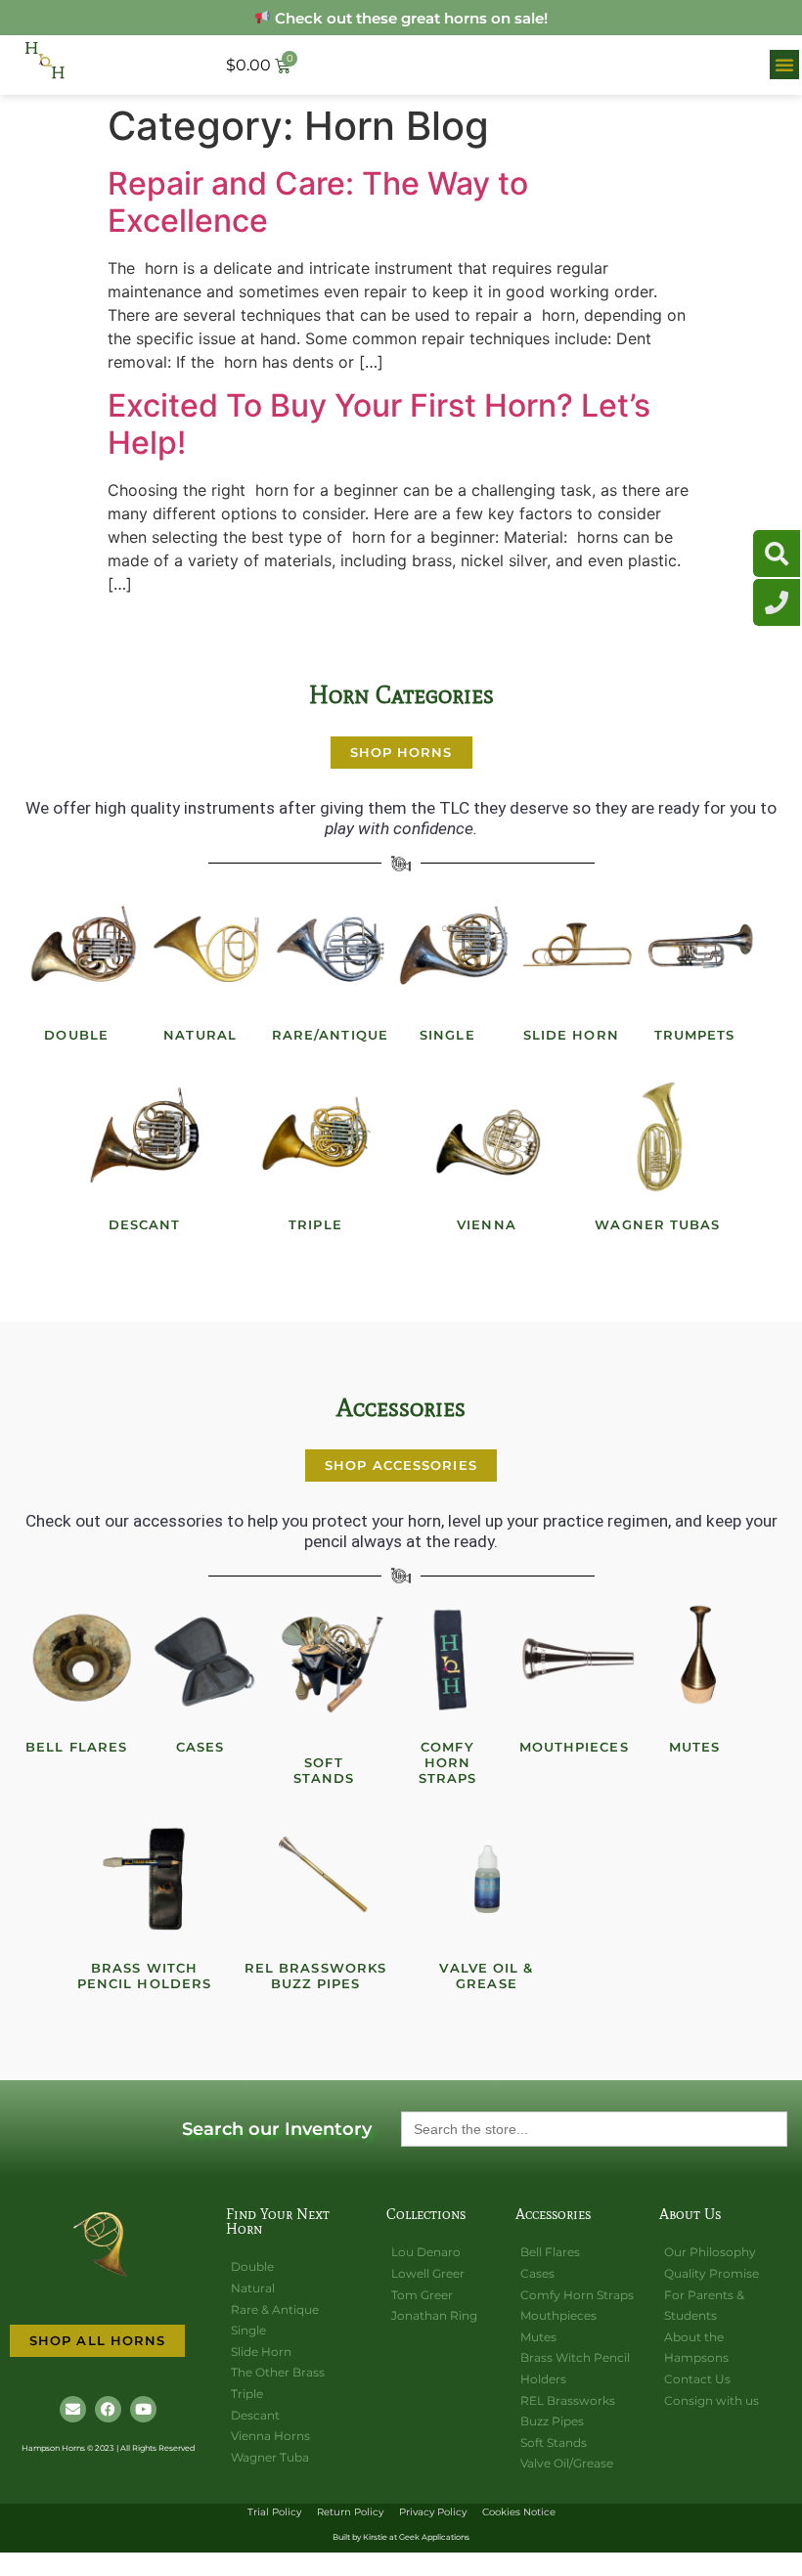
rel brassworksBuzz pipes (315, 1976)
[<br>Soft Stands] (331, 1659)
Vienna (487, 1224)
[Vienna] (487, 1136)
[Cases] (206, 1659)
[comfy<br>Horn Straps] (454, 1659)
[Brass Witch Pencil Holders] (145, 1880)
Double (76, 1035)
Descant (145, 1224)
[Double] (83, 947)
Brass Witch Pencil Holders (144, 1976)
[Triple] (316, 1136)
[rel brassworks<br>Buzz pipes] (316, 1880)
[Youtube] (143, 2409)
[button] (784, 65)
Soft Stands (324, 1770)
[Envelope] (73, 2409)
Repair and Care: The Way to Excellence (318, 202)
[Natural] (206, 947)
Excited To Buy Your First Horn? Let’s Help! (379, 424)
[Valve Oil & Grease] (487, 1880)
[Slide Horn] (578, 947)
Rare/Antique (330, 1035)
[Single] (454, 947)
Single (447, 1035)
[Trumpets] (701, 947)
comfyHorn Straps (448, 1762)
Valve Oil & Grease (486, 1976)
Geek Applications (434, 2537)
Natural (200, 1035)
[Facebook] (108, 2409)
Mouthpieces (574, 1747)
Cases (200, 1747)
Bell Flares (76, 1747)
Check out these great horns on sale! (409, 18)
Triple (315, 1224)
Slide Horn (571, 1035)
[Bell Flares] (83, 1659)
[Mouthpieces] (578, 1659)
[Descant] (145, 1136)
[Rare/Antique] (331, 947)
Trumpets (695, 1035)
